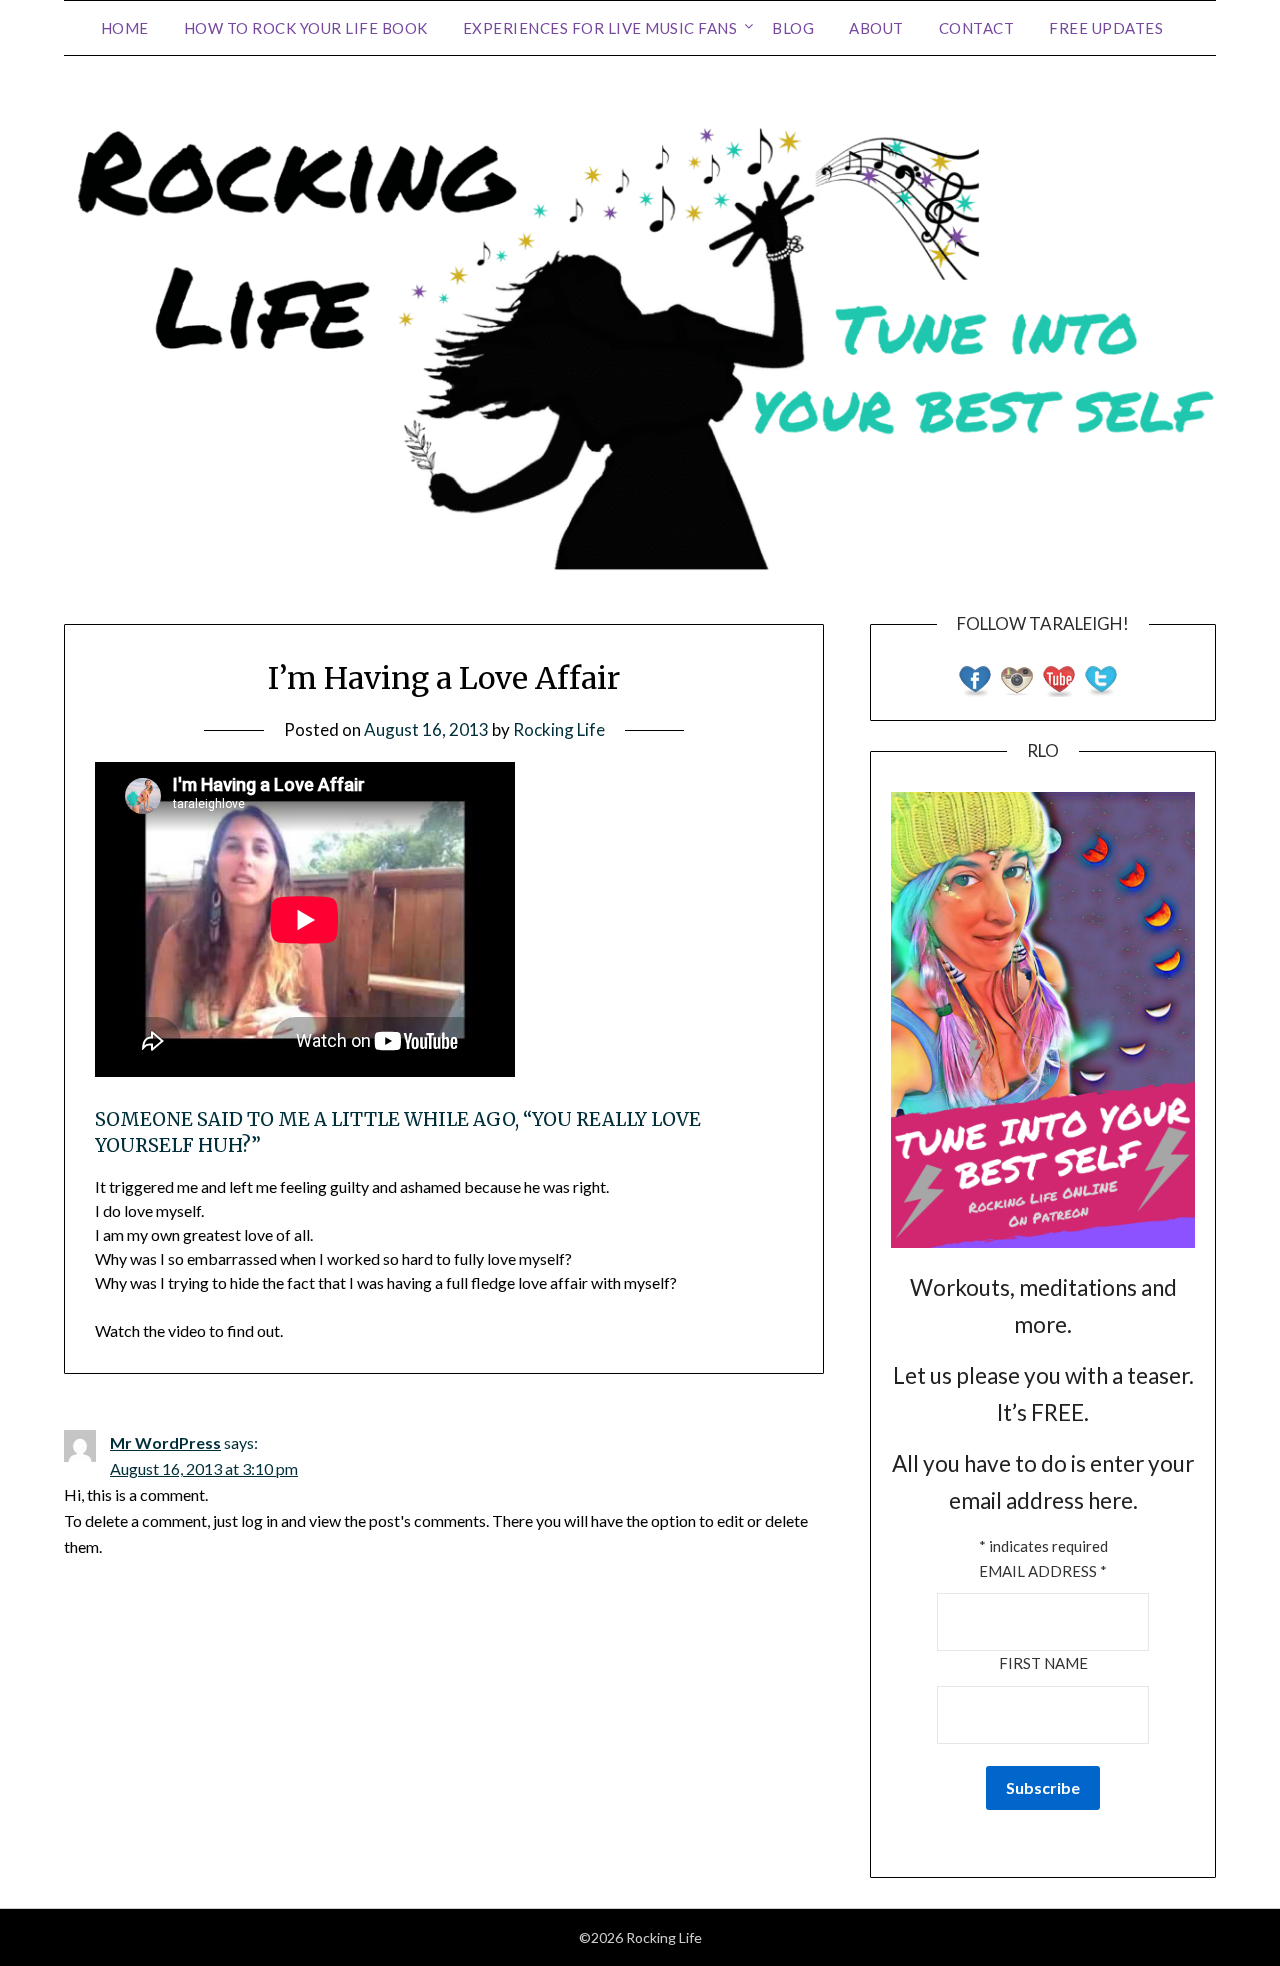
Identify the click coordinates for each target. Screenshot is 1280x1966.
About (876, 28)
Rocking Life (559, 729)
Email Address (1043, 1571)
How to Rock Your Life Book (306, 28)
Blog (793, 28)
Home (125, 28)
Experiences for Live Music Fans (600, 28)
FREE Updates (1106, 28)
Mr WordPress (165, 1442)
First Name (1043, 1663)
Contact (977, 28)
